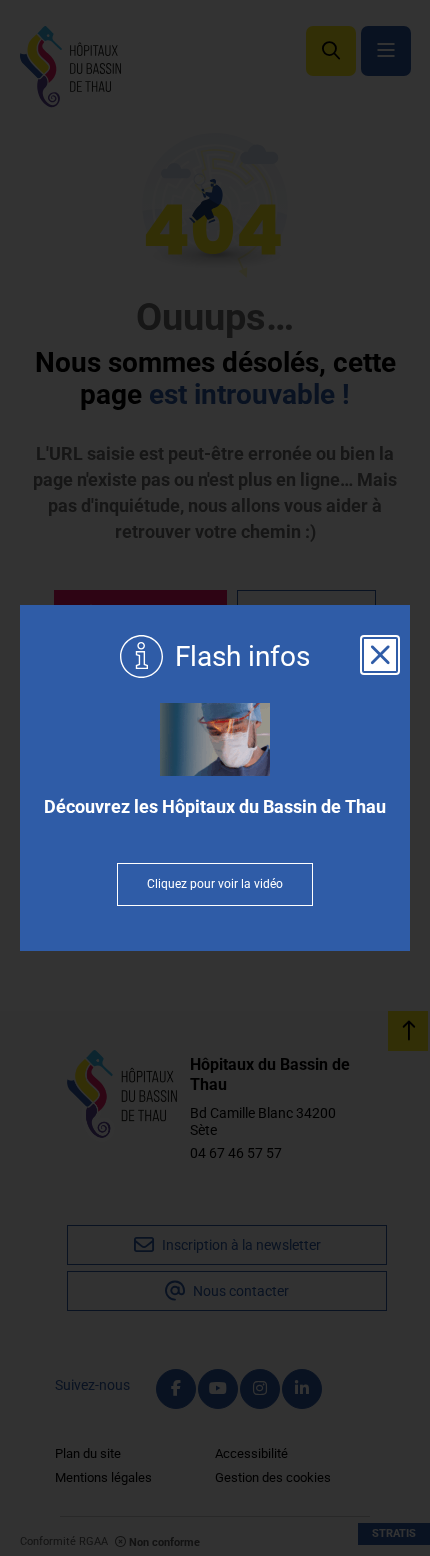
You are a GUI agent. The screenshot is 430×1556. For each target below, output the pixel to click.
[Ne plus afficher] (380, 655)
